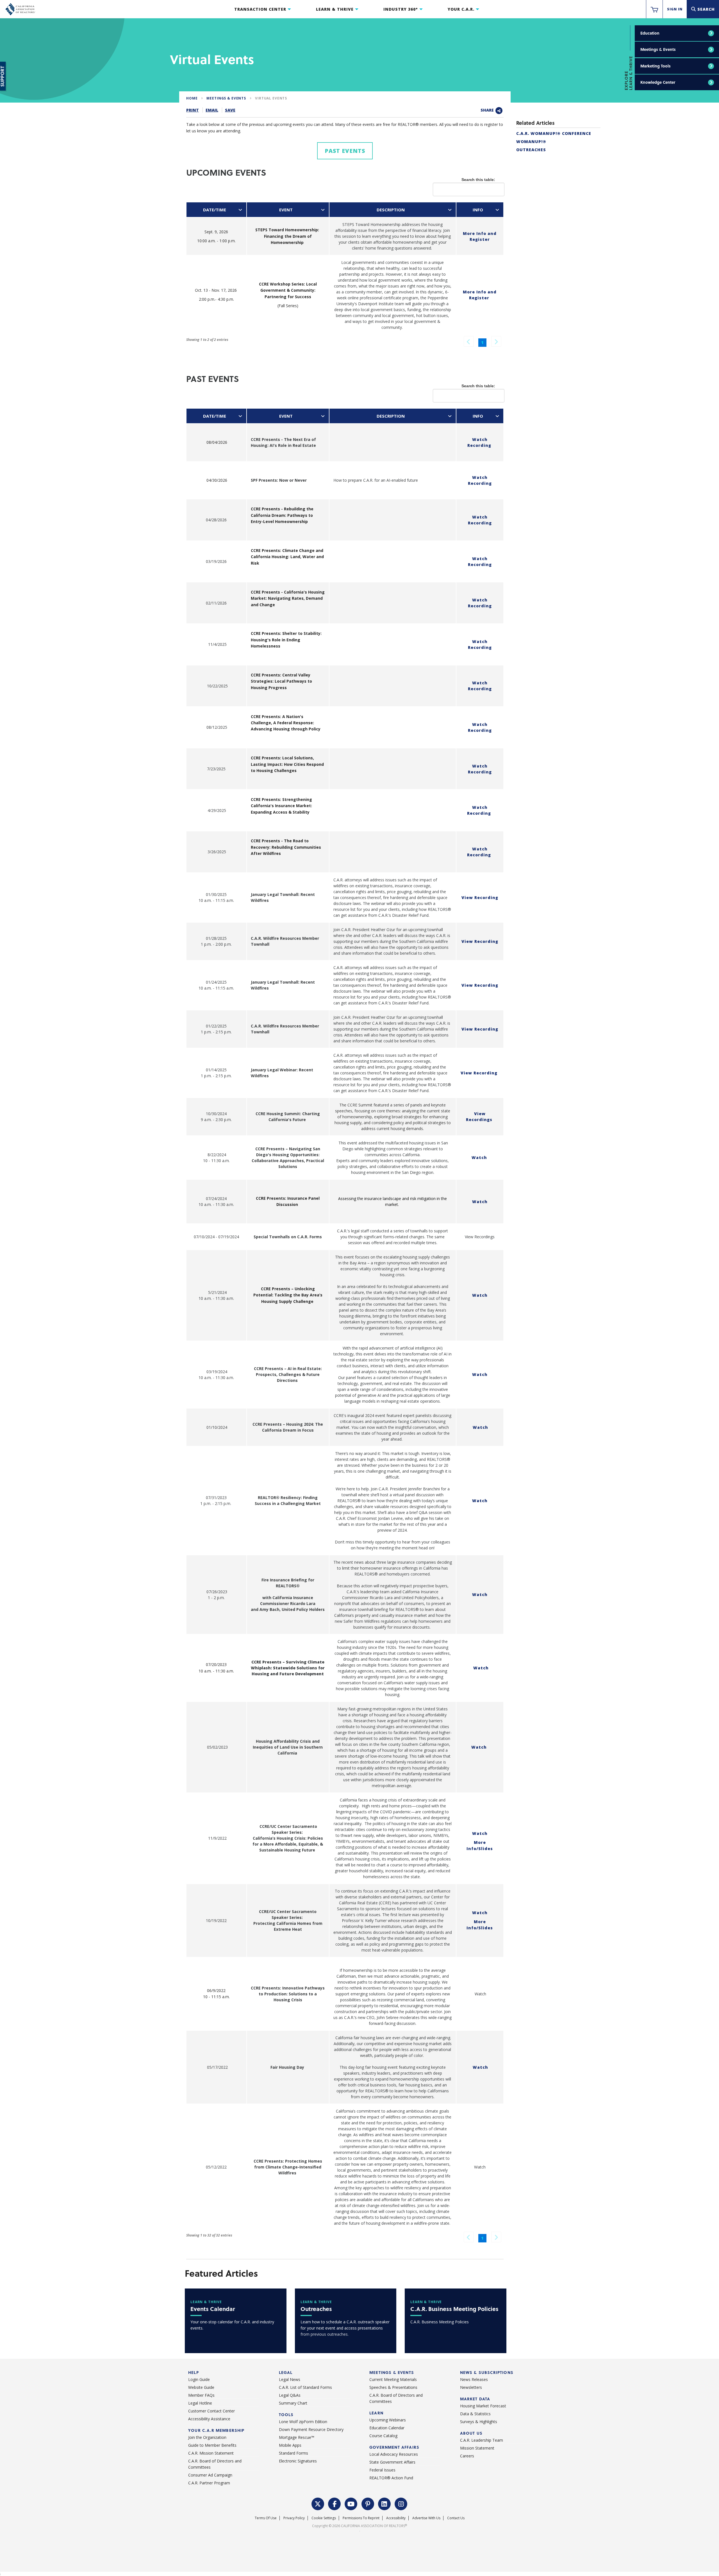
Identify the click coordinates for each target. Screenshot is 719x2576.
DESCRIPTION (391, 210)
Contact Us (456, 2518)
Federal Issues (382, 2470)
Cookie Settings (324, 2518)
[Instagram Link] (401, 2503)
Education (650, 33)
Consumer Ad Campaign (210, 2475)
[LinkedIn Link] (384, 2503)
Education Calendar (387, 2428)
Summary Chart (293, 2403)
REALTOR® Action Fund (391, 2478)
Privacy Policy (294, 2518)
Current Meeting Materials (393, 2379)
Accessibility (396, 2518)
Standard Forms (293, 2453)
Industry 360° (401, 9)
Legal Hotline (200, 2403)
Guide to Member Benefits (212, 2445)
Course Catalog (383, 2436)
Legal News (290, 2379)
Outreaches (531, 150)
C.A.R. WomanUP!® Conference (554, 133)
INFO (478, 210)
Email (212, 110)
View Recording (480, 897)
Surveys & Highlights (479, 2422)
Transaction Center (260, 9)
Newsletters (471, 2387)
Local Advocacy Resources (394, 2454)
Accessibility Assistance (209, 2419)
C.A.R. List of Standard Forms (305, 2387)
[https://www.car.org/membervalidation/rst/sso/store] (654, 9)
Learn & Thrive (335, 9)
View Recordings (479, 1117)
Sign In (675, 9)
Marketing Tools (656, 66)
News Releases (474, 2379)
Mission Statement (477, 2448)
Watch (479, 1157)
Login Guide (199, 2379)
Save (230, 110)
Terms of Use (266, 2518)
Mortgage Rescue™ (297, 2437)
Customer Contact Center (211, 2411)
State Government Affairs (392, 2462)
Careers (467, 2456)
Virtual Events (271, 98)
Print (193, 110)
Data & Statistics (475, 2414)
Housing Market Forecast (483, 2406)
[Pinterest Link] (368, 2503)
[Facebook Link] (335, 2503)
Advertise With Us (426, 2518)
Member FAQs (201, 2395)
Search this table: (478, 180)
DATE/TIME (215, 210)
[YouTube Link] (351, 2503)
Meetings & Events (658, 49)
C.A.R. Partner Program (209, 2483)
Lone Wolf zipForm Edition (303, 2422)
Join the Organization (207, 2437)
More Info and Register (480, 295)
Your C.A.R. (461, 9)
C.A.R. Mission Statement (211, 2453)
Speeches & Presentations (393, 2387)
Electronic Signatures (298, 2461)
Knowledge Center (658, 82)
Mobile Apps (290, 2445)
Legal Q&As (290, 2395)
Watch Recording (479, 442)
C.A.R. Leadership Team (482, 2440)
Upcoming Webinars (388, 2420)
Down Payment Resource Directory (311, 2429)
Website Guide (201, 2387)
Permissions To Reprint (361, 2518)
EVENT (286, 210)
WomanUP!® (531, 142)
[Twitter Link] (318, 2503)
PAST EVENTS (345, 151)
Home (192, 98)
